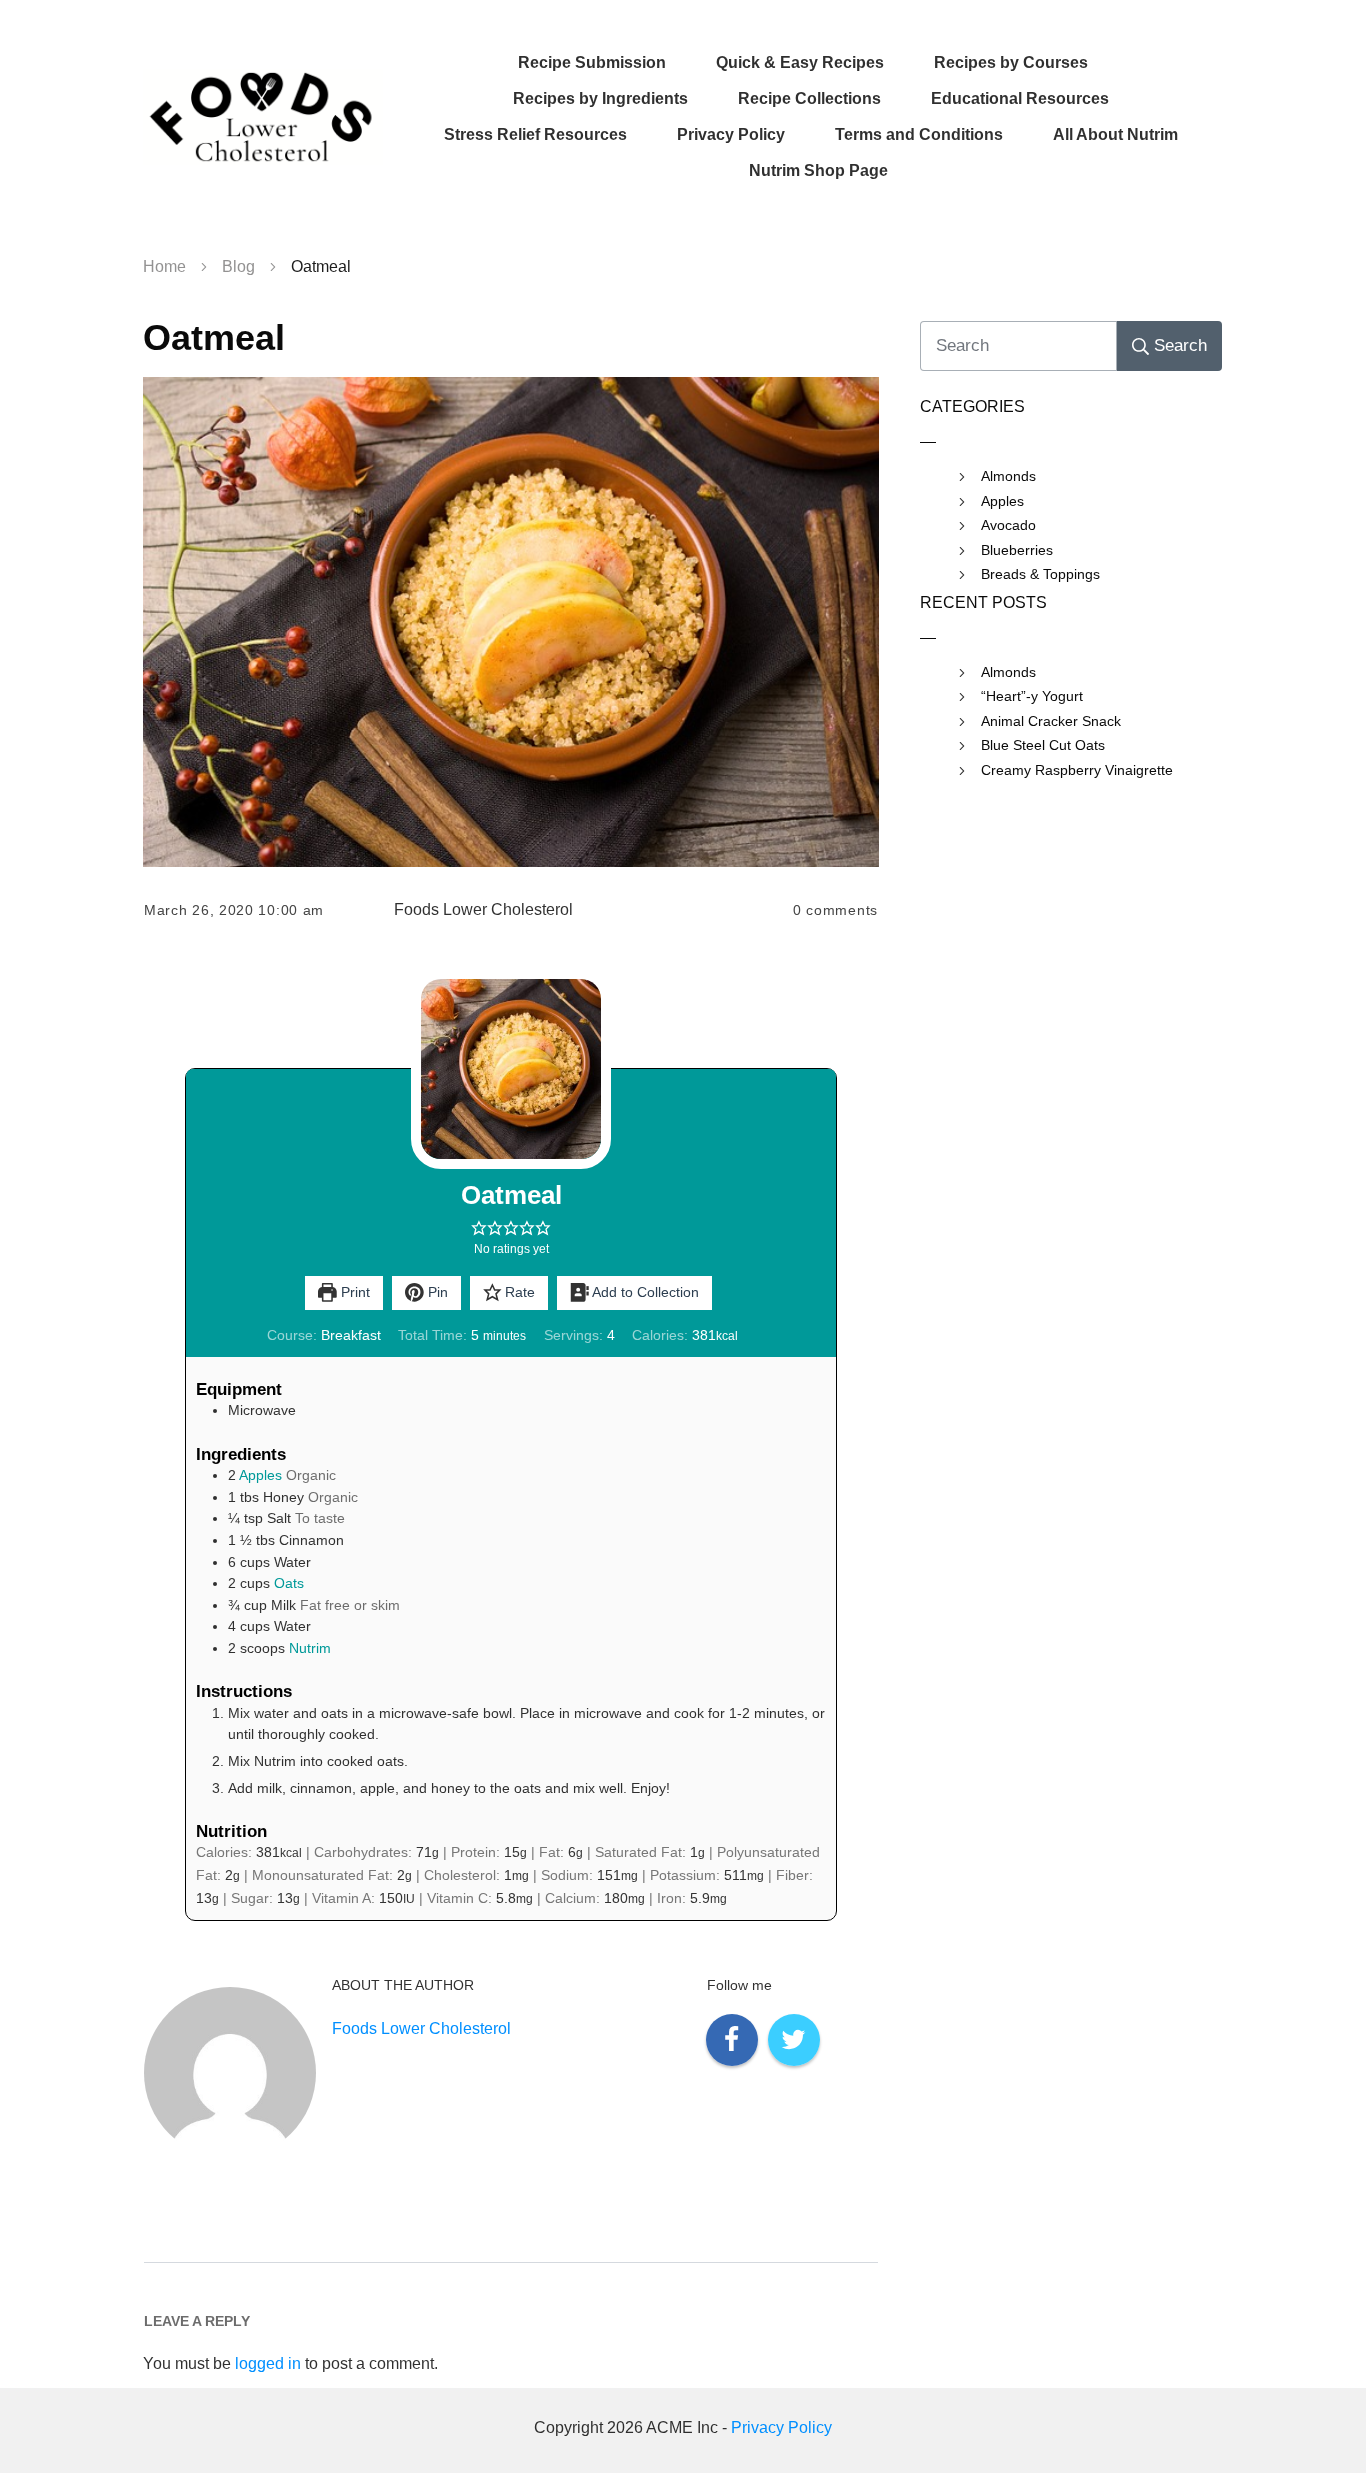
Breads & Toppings (1040, 574)
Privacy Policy (781, 2427)
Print (353, 1292)
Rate (518, 1292)
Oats (289, 1583)
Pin (436, 1292)
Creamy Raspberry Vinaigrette (1077, 770)
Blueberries (1017, 550)
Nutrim (310, 1648)
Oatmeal (214, 337)
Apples (260, 1475)
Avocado (1008, 525)
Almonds (1008, 476)
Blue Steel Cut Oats (1043, 745)
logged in (268, 2363)
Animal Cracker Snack (1051, 721)
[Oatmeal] (511, 622)
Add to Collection (644, 1292)
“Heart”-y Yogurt (1032, 696)
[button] (479, 1228)
